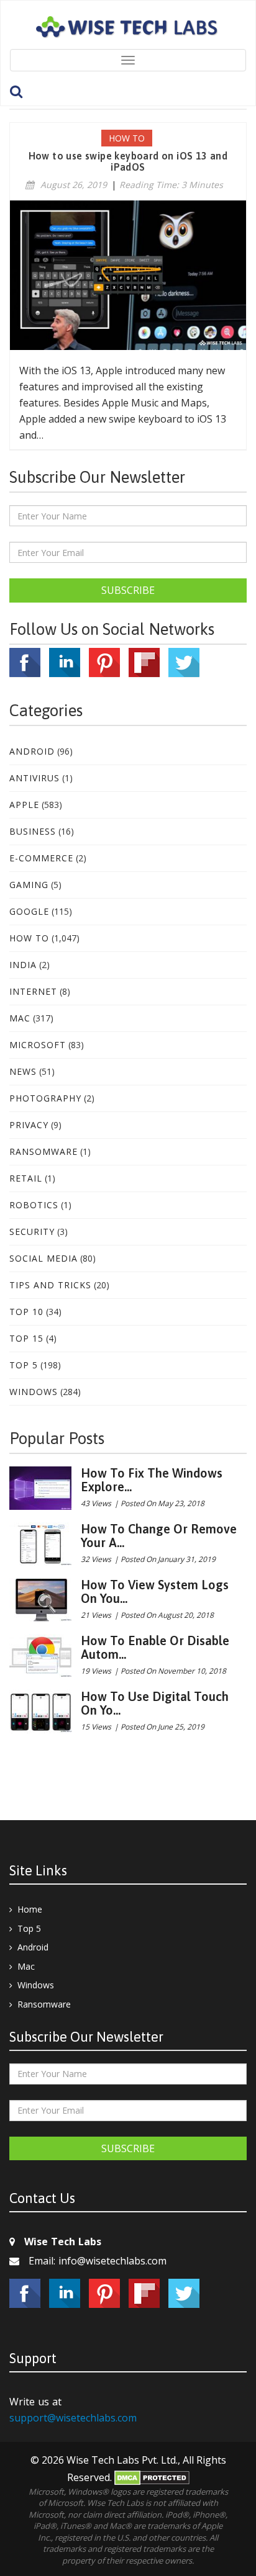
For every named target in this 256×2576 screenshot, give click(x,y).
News (23, 1071)
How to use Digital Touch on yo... (155, 1703)
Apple (24, 805)
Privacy (29, 1125)
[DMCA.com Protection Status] (152, 2477)
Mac (20, 1018)
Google (29, 911)
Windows (34, 1392)
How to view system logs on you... (155, 1591)
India (23, 965)
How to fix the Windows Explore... (152, 1480)
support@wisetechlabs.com (73, 2418)
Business (33, 831)
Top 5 (24, 1365)
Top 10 (26, 1312)
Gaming (29, 885)
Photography (45, 1098)
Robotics (34, 1205)
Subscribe (128, 590)
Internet (33, 991)
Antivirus (34, 778)
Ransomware (43, 1151)
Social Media (43, 1258)
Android (32, 751)
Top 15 (26, 1338)
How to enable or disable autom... (155, 1647)
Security (32, 1232)
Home (30, 1909)
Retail (26, 1178)
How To (29, 938)
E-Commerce (41, 858)
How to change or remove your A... (159, 1536)
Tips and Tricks (50, 1285)
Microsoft (38, 1045)
